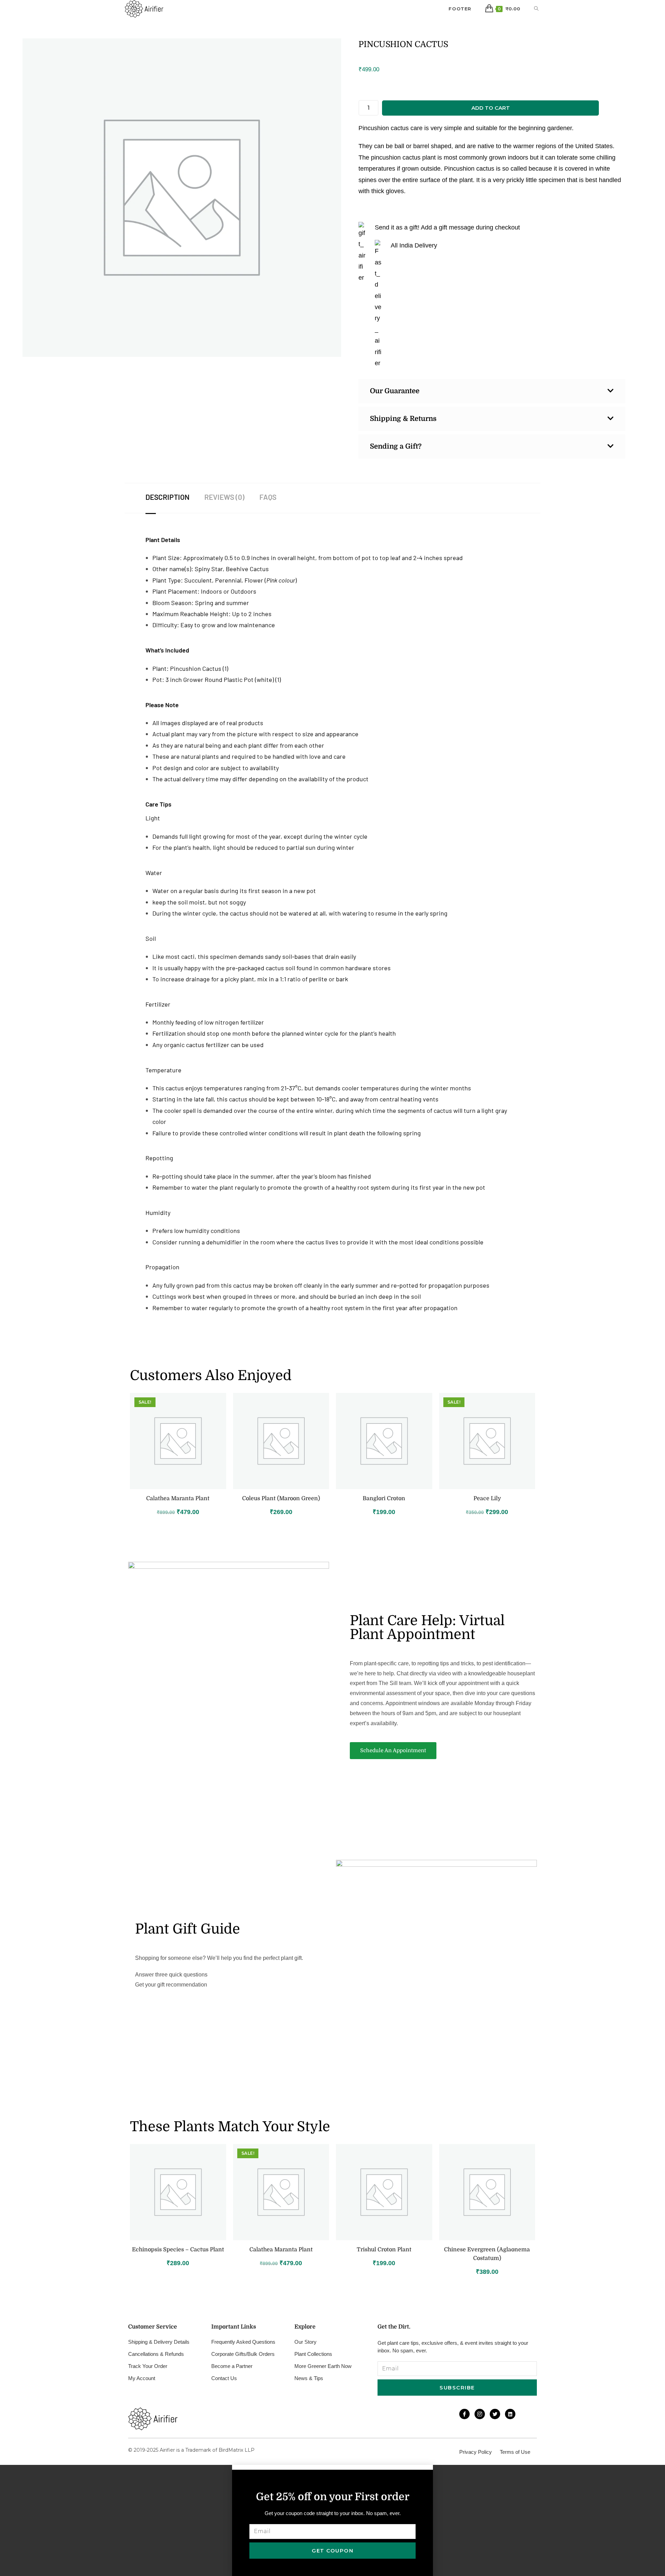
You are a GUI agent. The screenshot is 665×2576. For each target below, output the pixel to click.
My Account (142, 2378)
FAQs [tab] (268, 497)
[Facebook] (464, 2414)
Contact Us (224, 2378)
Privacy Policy (476, 2452)
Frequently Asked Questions (243, 2342)
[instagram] (480, 2414)
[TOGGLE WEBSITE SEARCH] (536, 9)
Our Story (305, 2342)
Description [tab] (167, 497)
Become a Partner (232, 2366)
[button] (332, 2467)
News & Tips (309, 2378)
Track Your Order (148, 2366)
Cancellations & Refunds (156, 2354)
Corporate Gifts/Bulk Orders (243, 2354)
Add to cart (491, 108)
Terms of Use (515, 2452)
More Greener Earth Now (323, 2366)
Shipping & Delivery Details (159, 2342)
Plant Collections (313, 2354)
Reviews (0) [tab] (224, 497)
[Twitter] (495, 2414)
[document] (332, 2520)
